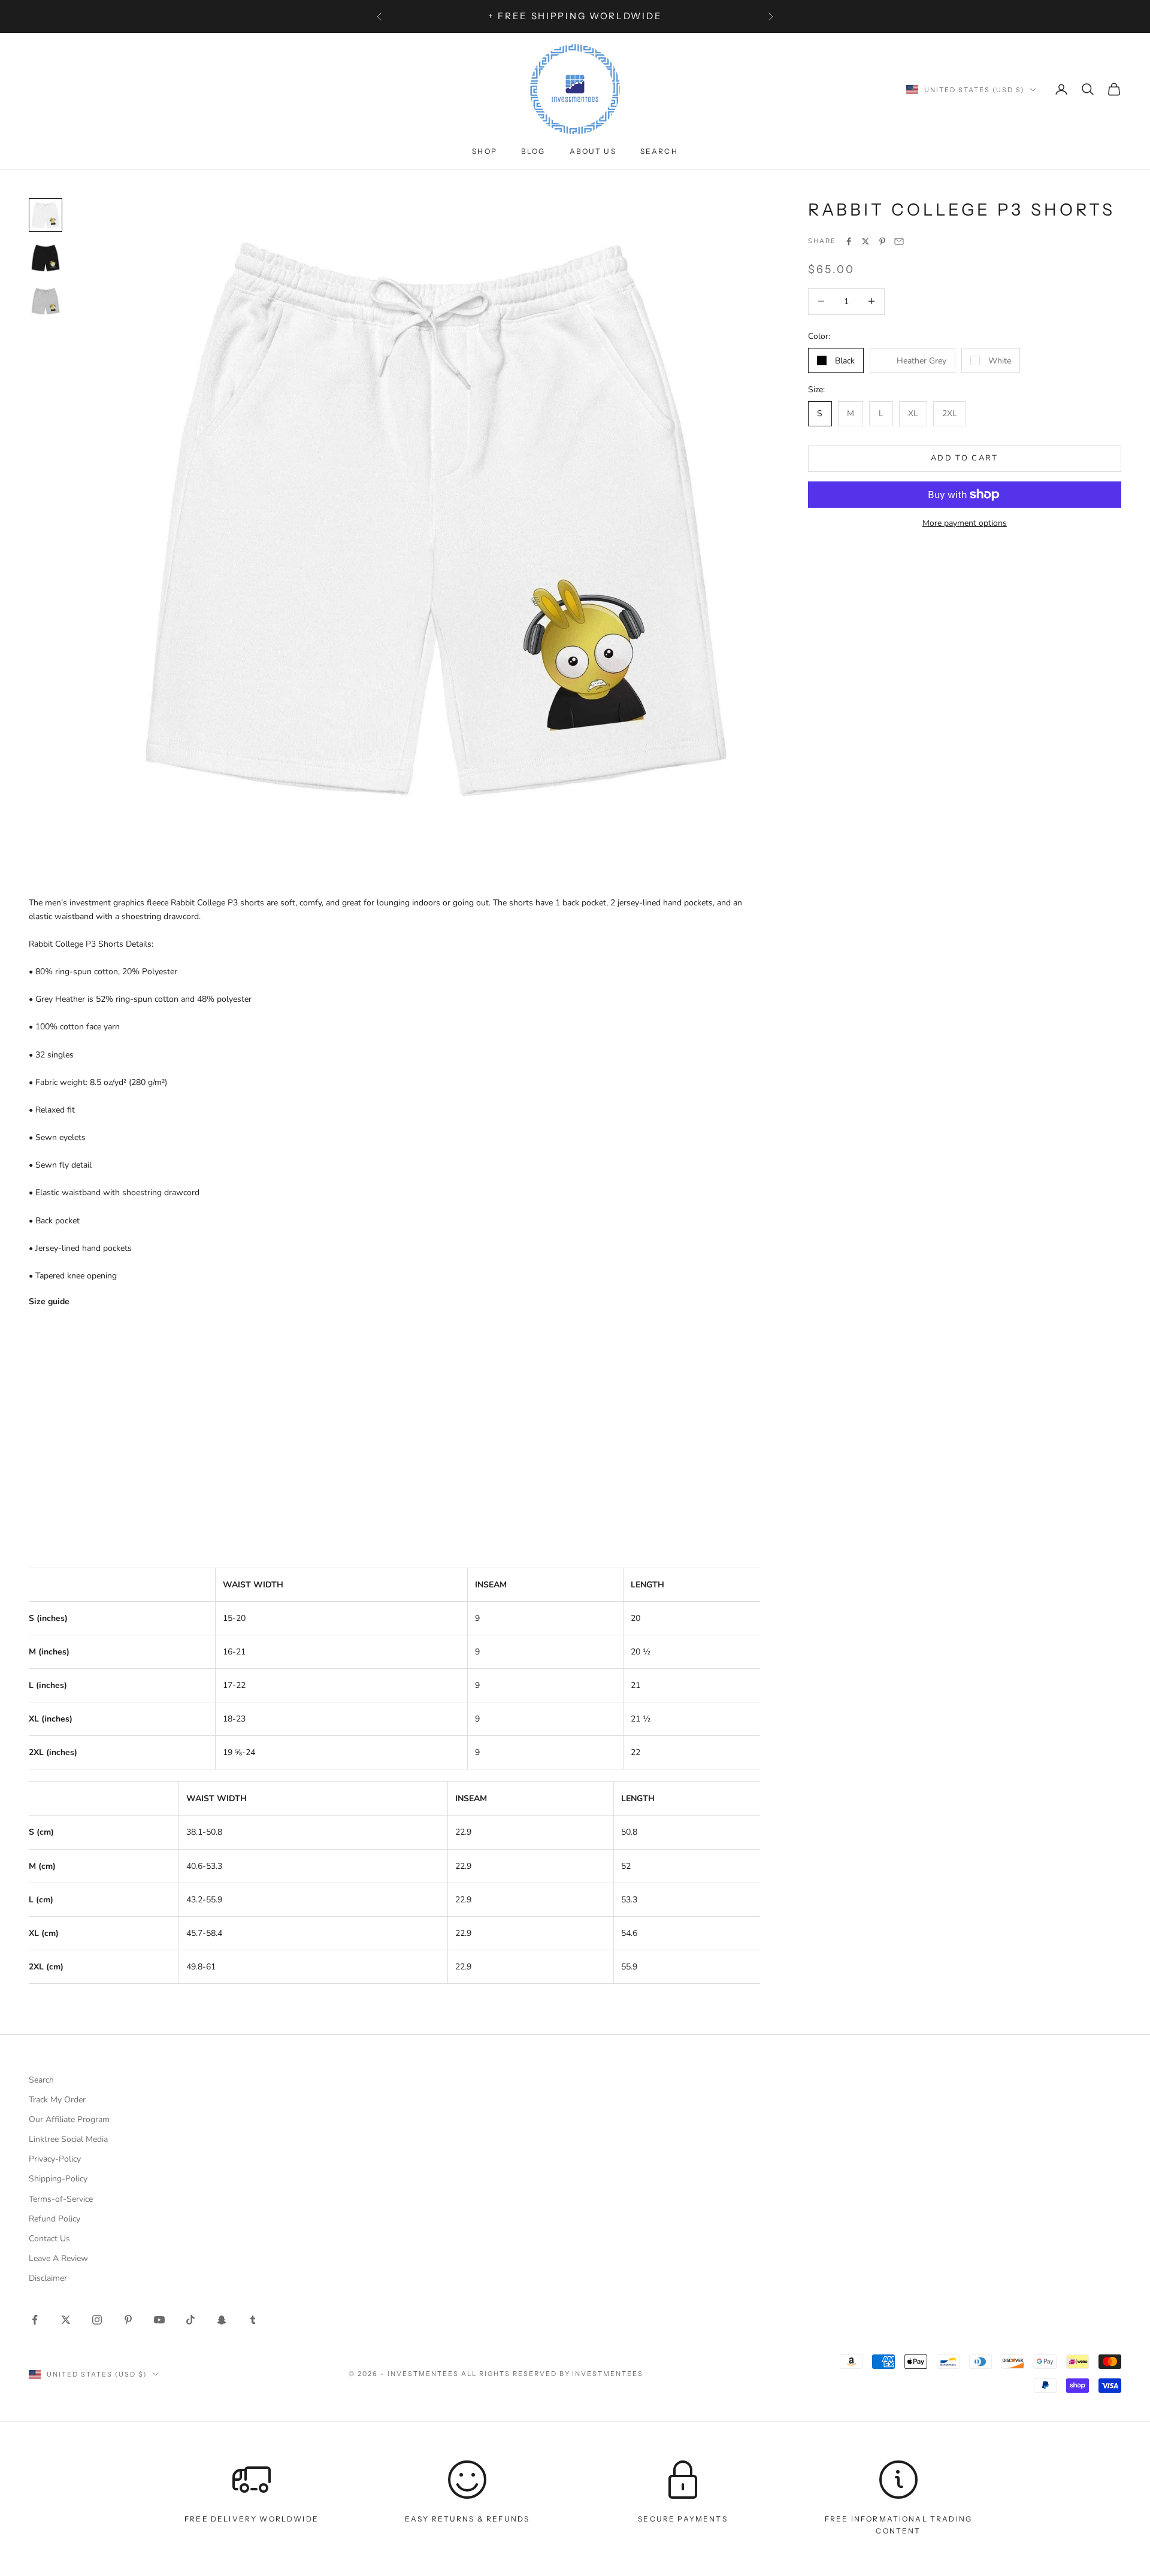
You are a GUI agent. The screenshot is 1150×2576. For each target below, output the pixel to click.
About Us (593, 151)
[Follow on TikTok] (190, 2320)
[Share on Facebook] (849, 241)
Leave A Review (58, 2258)
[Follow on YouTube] (159, 2320)
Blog (533, 151)
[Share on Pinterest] (882, 241)
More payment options (965, 523)
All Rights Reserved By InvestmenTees (552, 2374)
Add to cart (965, 458)
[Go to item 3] (46, 301)
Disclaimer (48, 2278)
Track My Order (57, 2100)
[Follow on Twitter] (66, 2320)
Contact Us (49, 2239)
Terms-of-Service (61, 2199)
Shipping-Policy (58, 2179)
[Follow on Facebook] (35, 2320)
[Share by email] (899, 241)
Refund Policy (55, 2219)
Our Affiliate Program (69, 2119)
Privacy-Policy (55, 2159)
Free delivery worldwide (252, 2519)
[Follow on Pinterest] (128, 2320)
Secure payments (683, 2519)
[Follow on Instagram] (97, 2320)
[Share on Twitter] (865, 241)
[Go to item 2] (46, 258)
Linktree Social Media (68, 2139)
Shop (485, 151)
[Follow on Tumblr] (253, 2320)
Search (659, 151)
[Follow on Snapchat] (222, 2320)
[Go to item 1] (46, 215)
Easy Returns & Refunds (467, 2519)
